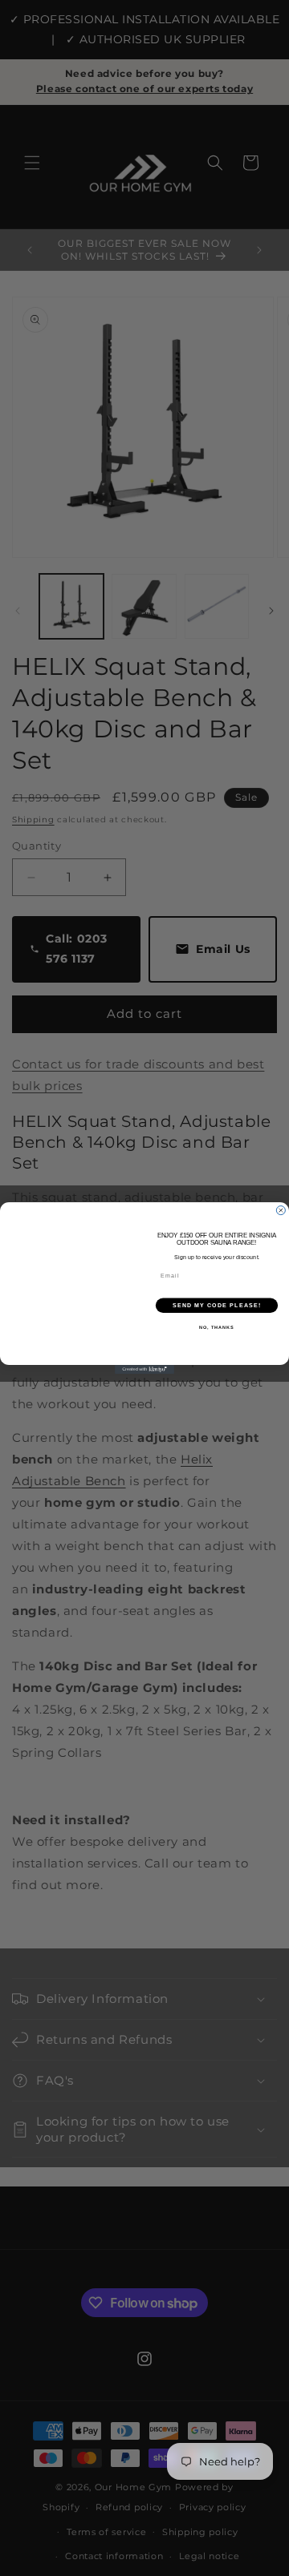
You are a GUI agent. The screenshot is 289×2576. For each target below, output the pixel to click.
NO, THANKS (217, 1327)
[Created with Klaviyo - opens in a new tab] (144, 1369)
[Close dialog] (281, 1211)
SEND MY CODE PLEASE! (217, 1306)
